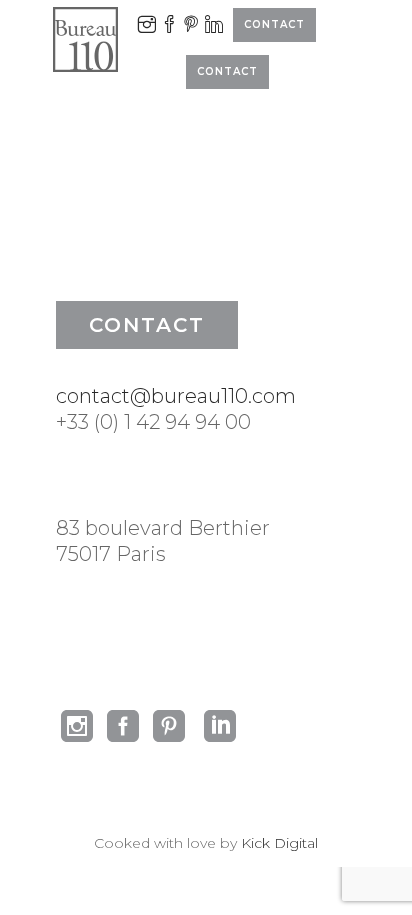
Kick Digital (279, 843)
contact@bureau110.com (176, 396)
